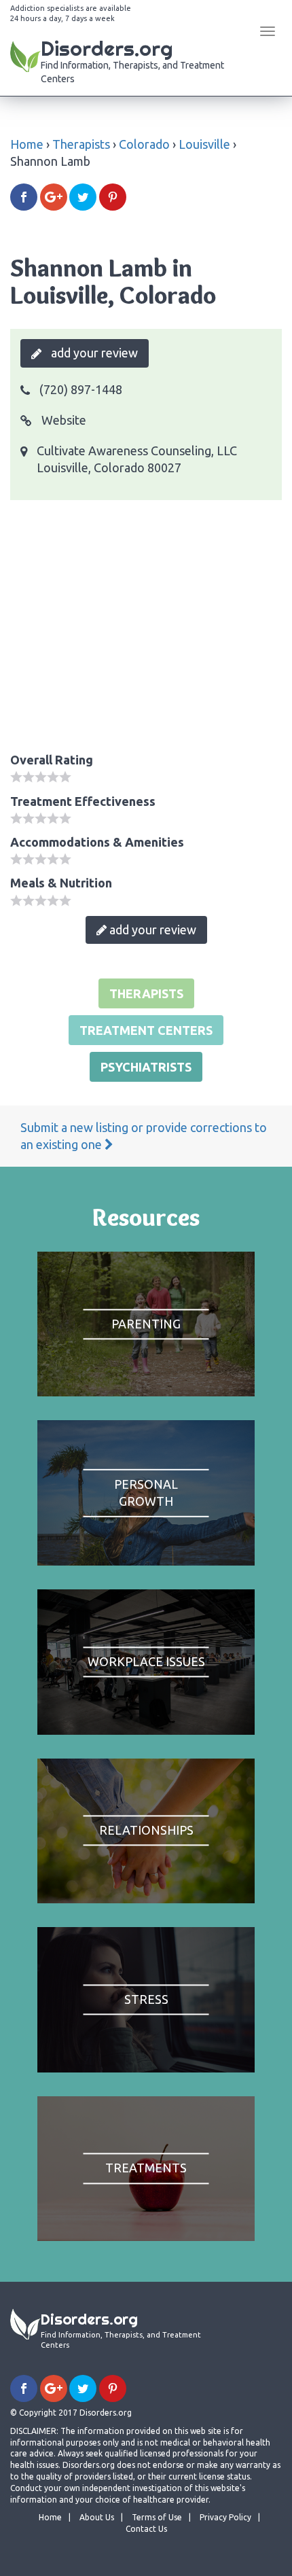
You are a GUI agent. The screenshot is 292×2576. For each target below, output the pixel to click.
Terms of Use (157, 2517)
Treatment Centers (146, 1030)
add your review (93, 353)
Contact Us (146, 2529)
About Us (97, 2517)
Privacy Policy (225, 2517)
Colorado (144, 144)
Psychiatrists (146, 1067)
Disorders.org (132, 60)
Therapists (81, 144)
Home (27, 144)
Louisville (204, 144)
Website (62, 420)
